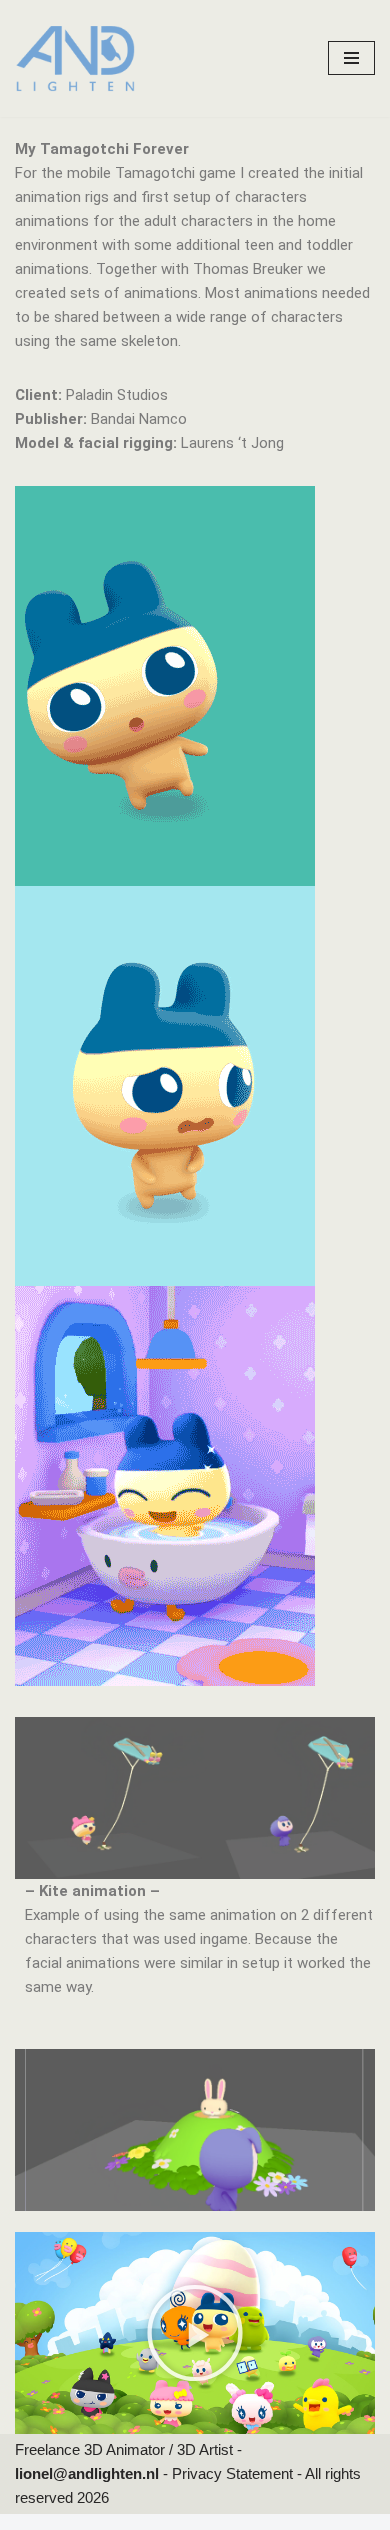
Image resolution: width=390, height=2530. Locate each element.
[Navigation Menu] (351, 58)
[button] (195, 2333)
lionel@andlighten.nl (89, 2473)
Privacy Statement (234, 2473)
